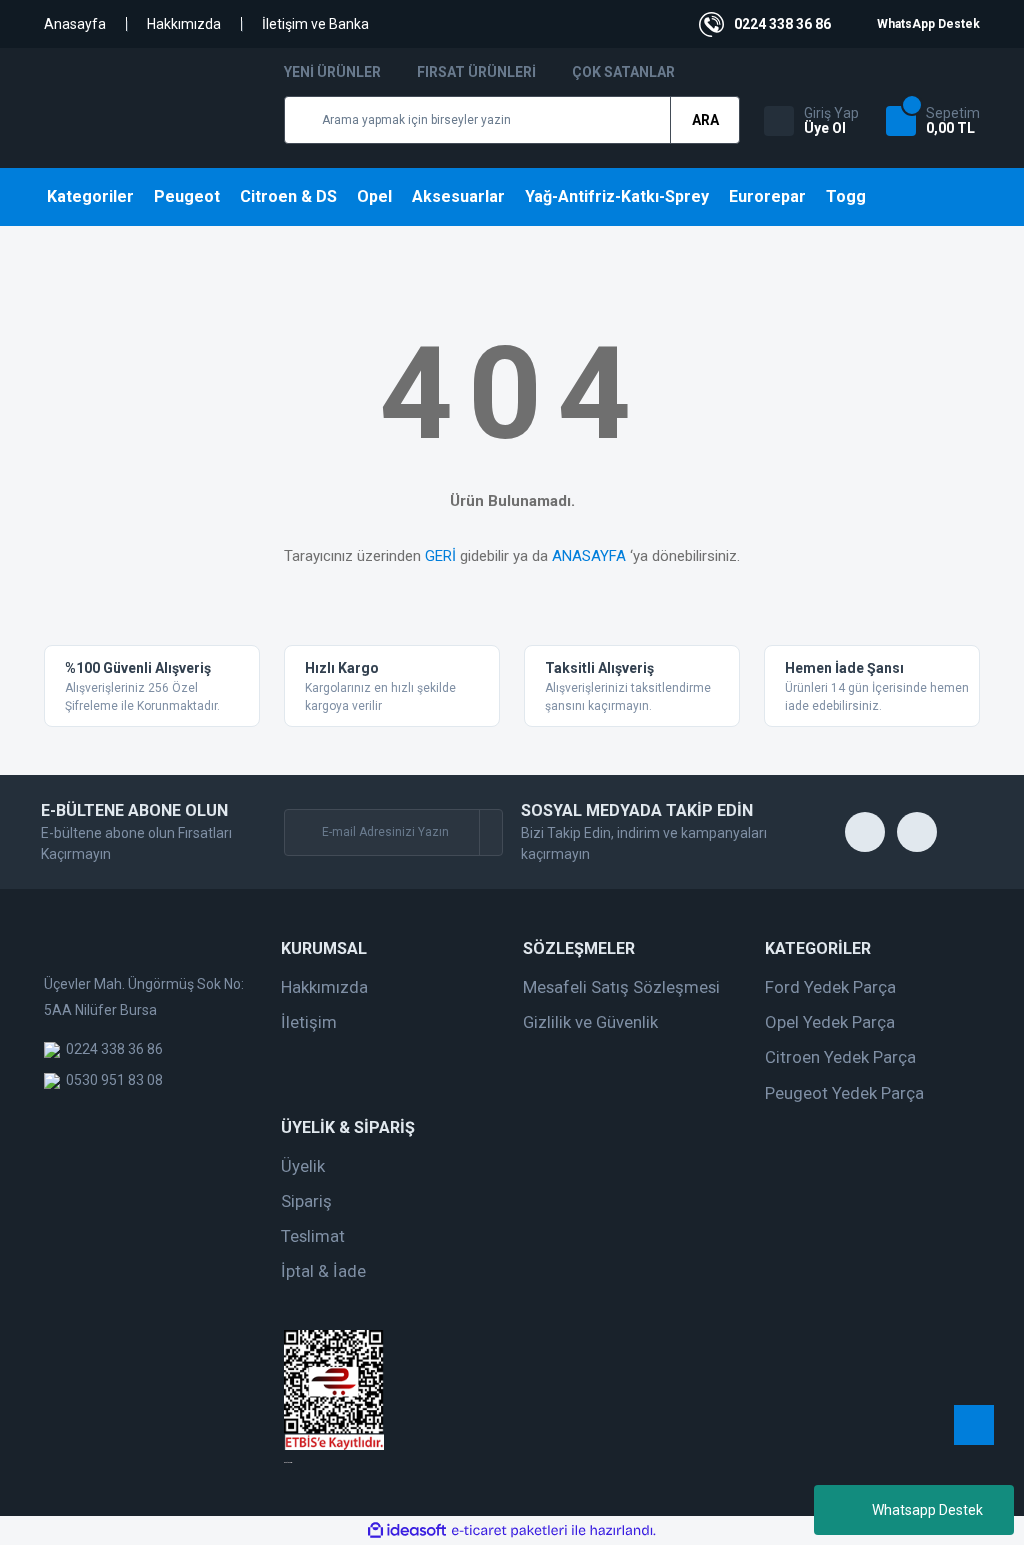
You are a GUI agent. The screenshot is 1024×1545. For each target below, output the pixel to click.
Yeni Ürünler (332, 72)
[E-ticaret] (509, 1531)
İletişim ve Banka (315, 24)
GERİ (440, 556)
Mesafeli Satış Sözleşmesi (621, 987)
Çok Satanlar (623, 72)
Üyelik (303, 1166)
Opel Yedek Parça (830, 1022)
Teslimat (313, 1236)
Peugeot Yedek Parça (844, 1093)
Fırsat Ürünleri (476, 72)
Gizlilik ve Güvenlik (590, 1022)
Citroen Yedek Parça (840, 1057)
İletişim (309, 1022)
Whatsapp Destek (927, 1510)
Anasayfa (75, 24)
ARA (705, 120)
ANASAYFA (589, 556)
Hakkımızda (184, 24)
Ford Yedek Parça (830, 987)
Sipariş (306, 1201)
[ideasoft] (407, 1530)
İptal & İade (323, 1271)
